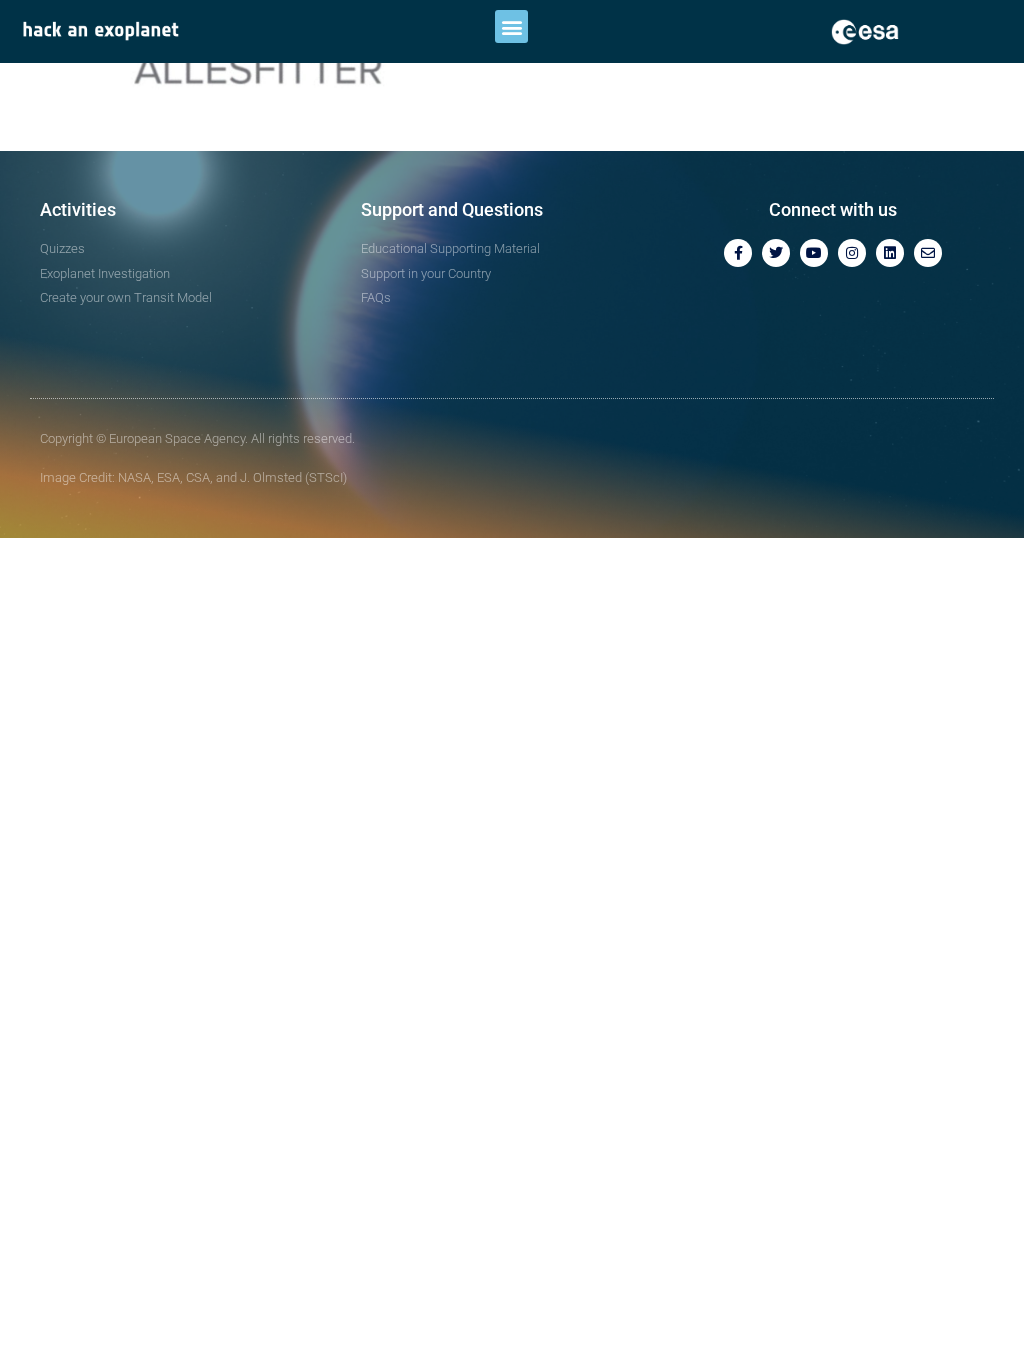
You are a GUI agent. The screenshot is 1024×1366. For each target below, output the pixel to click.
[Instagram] (852, 253)
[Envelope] (928, 253)
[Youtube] (814, 253)
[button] (511, 26)
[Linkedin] (890, 253)
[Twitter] (776, 253)
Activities (78, 209)
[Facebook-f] (738, 253)
